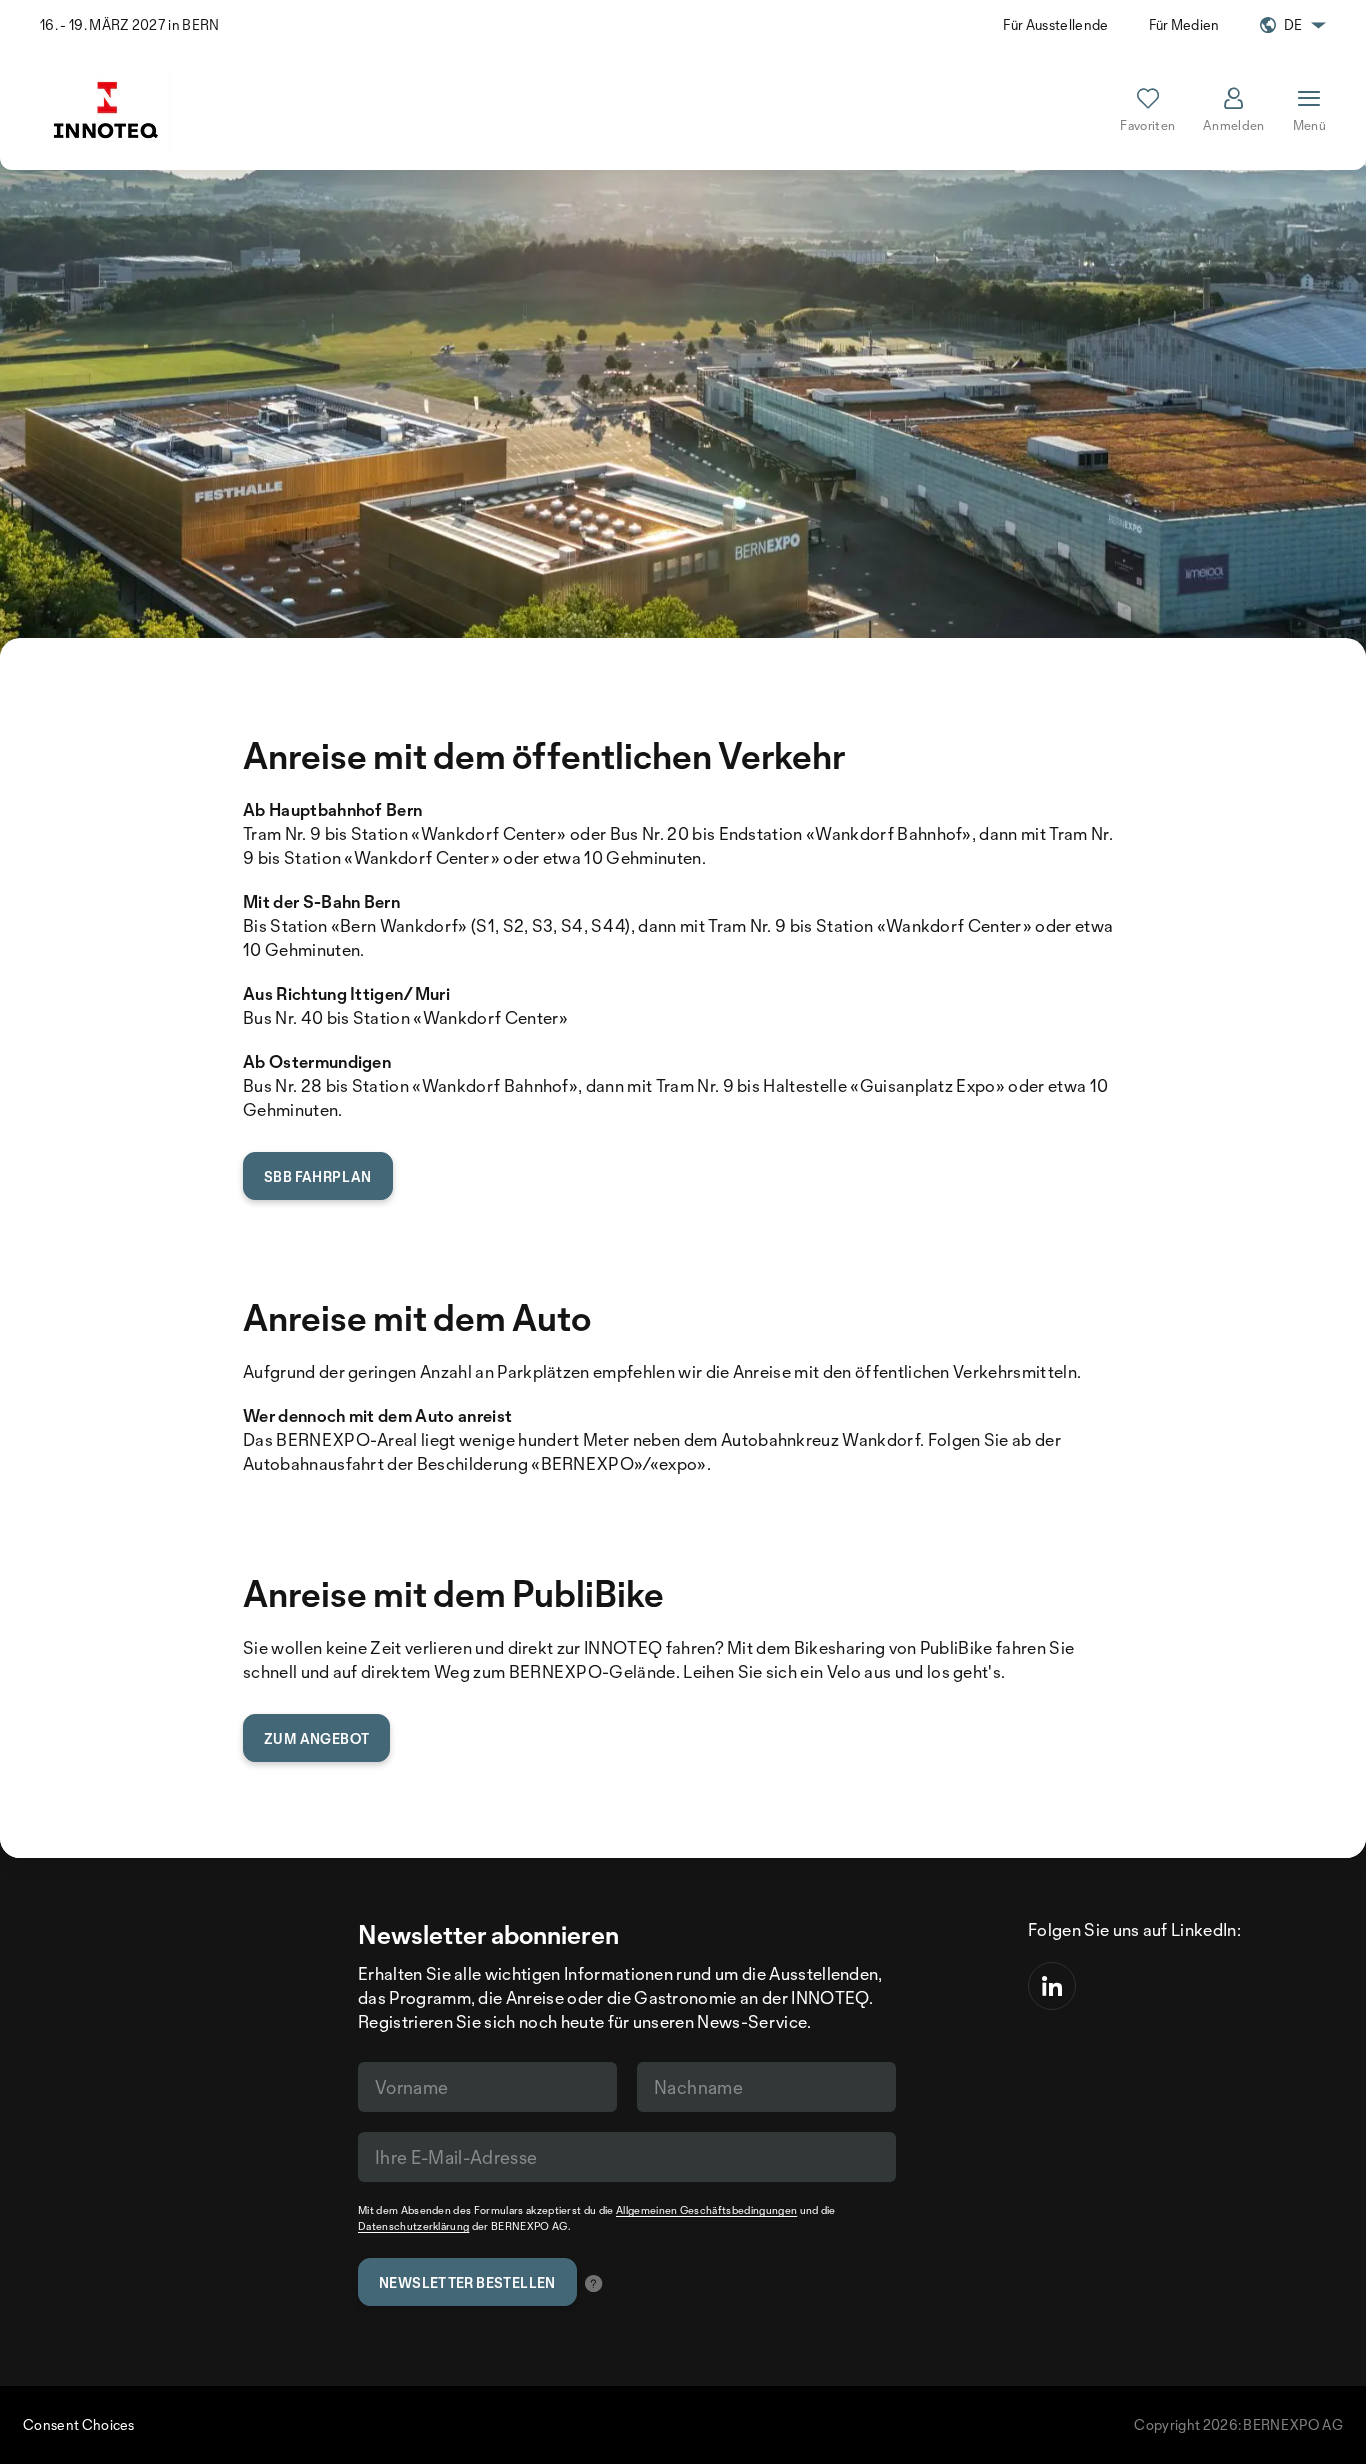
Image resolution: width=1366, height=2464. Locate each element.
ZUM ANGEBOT (316, 1738)
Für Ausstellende (1055, 24)
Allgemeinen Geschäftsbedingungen (706, 2210)
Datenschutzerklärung (413, 2226)
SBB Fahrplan (318, 1176)
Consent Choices (79, 2424)
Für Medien (1184, 24)
